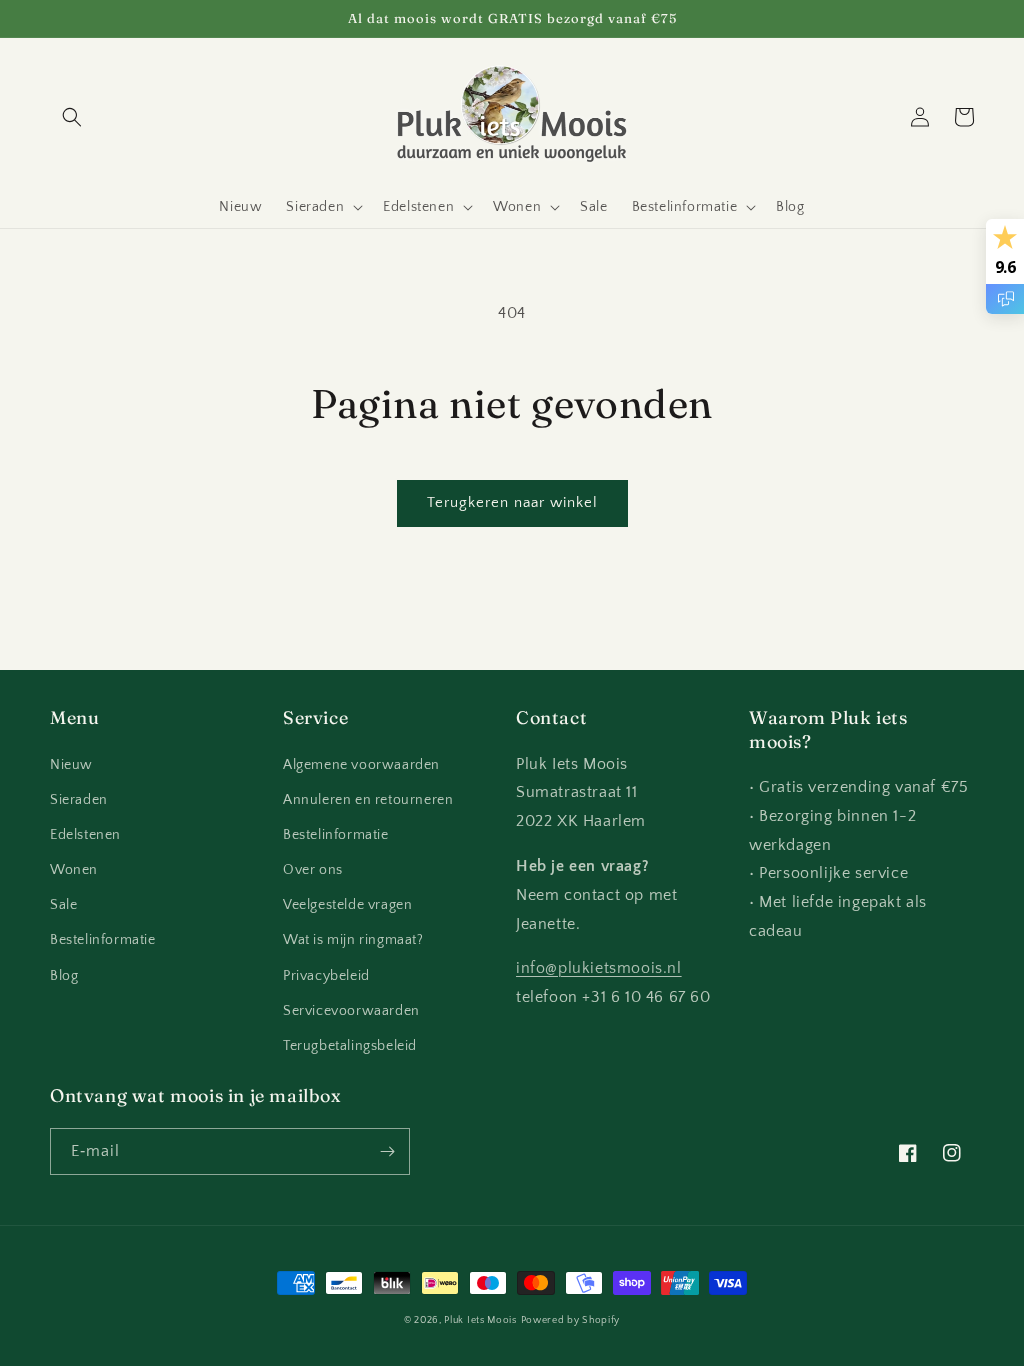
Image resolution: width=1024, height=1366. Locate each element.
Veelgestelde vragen (347, 905)
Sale (63, 905)
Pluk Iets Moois (480, 1320)
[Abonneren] (387, 1151)
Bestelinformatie (103, 940)
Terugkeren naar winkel (512, 502)
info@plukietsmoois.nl (599, 968)
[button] (72, 117)
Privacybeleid (326, 976)
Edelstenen (85, 835)
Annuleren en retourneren (368, 800)
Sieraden (79, 800)
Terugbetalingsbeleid (350, 1046)
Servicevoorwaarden (351, 1011)
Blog (64, 976)
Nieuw (71, 765)
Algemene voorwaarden (361, 765)
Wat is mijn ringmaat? (353, 940)
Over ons (313, 870)
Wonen (74, 870)
